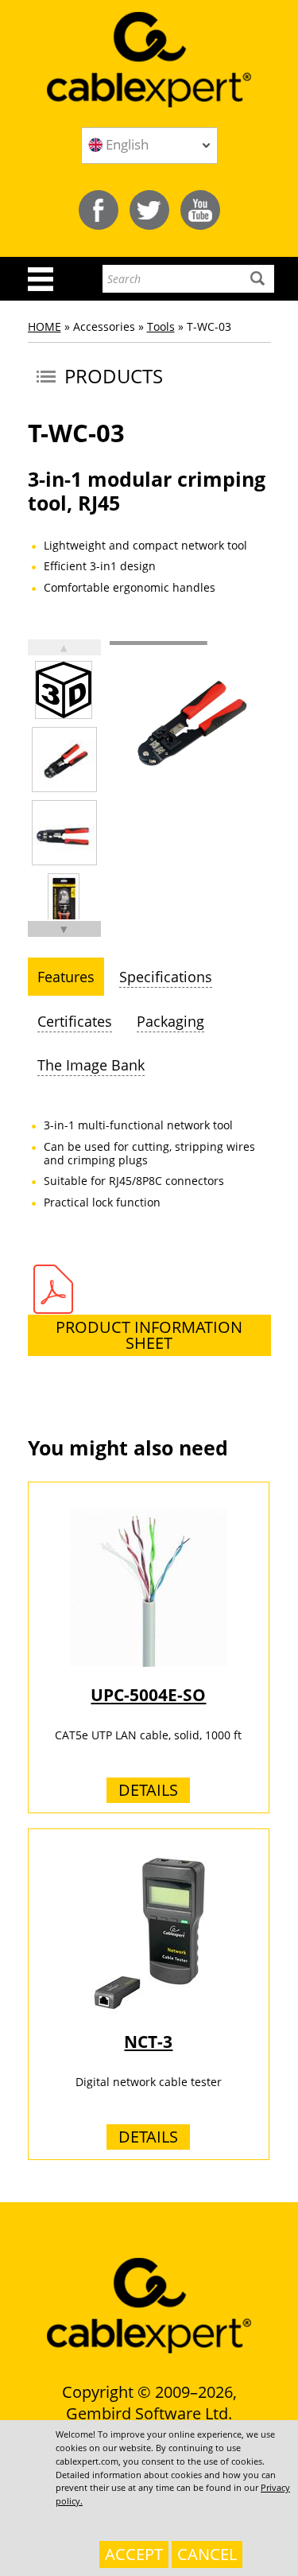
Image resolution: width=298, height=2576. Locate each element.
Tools (161, 326)
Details (148, 1790)
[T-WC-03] (64, 760)
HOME (45, 326)
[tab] (66, 977)
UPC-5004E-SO (148, 1695)
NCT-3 (148, 2042)
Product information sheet (149, 1335)
